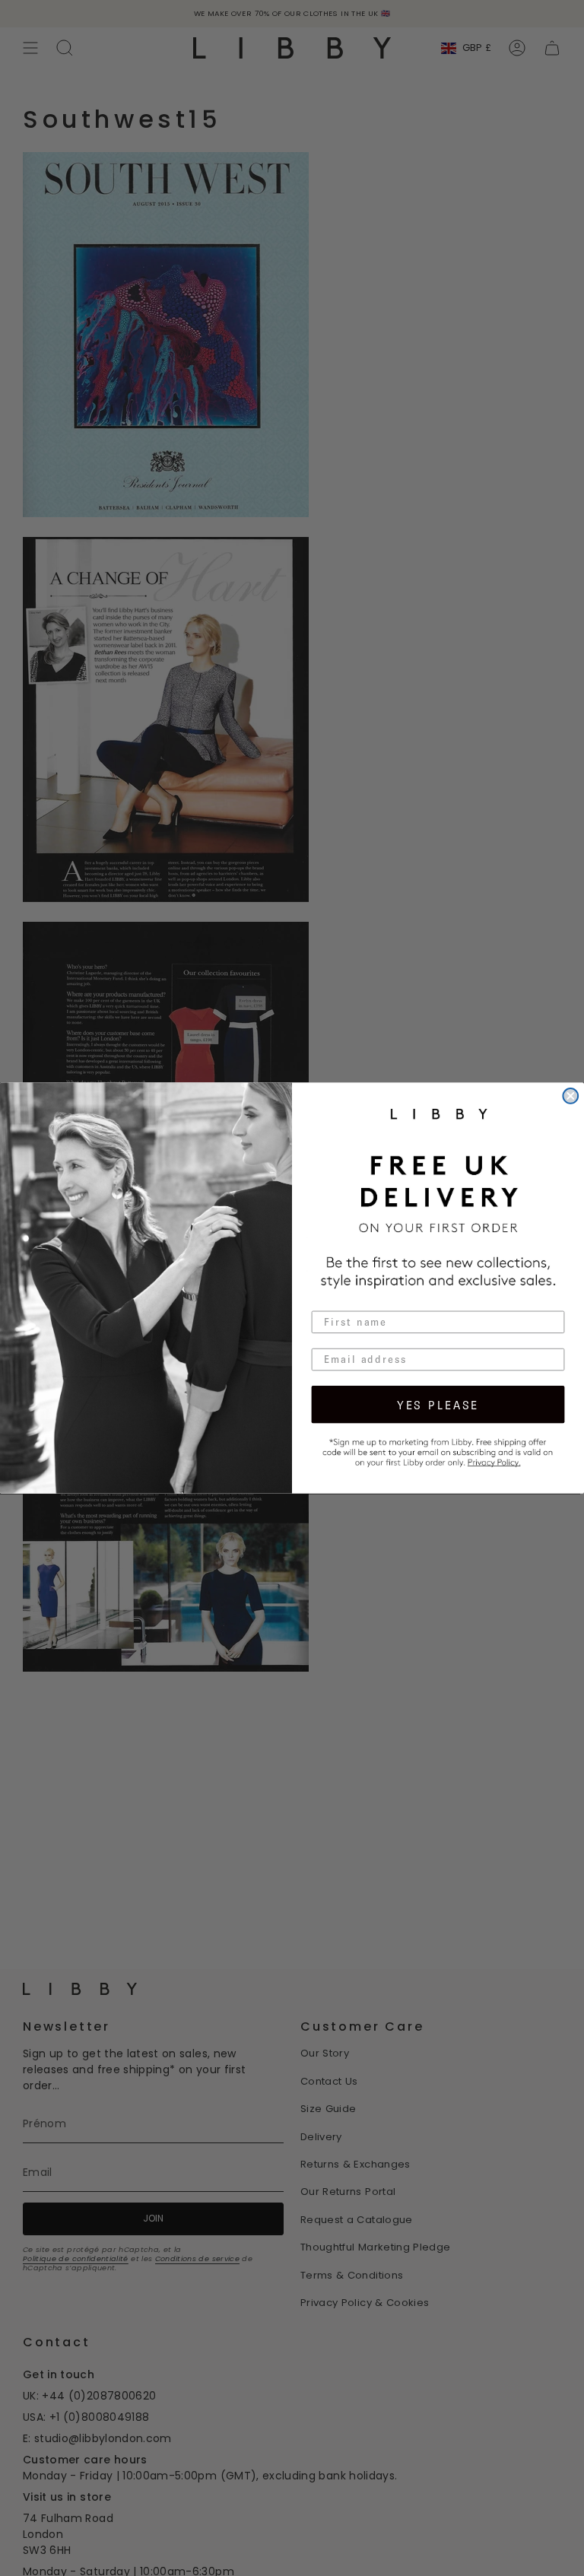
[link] (438, 1451)
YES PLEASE (438, 1404)
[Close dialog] (570, 1096)
